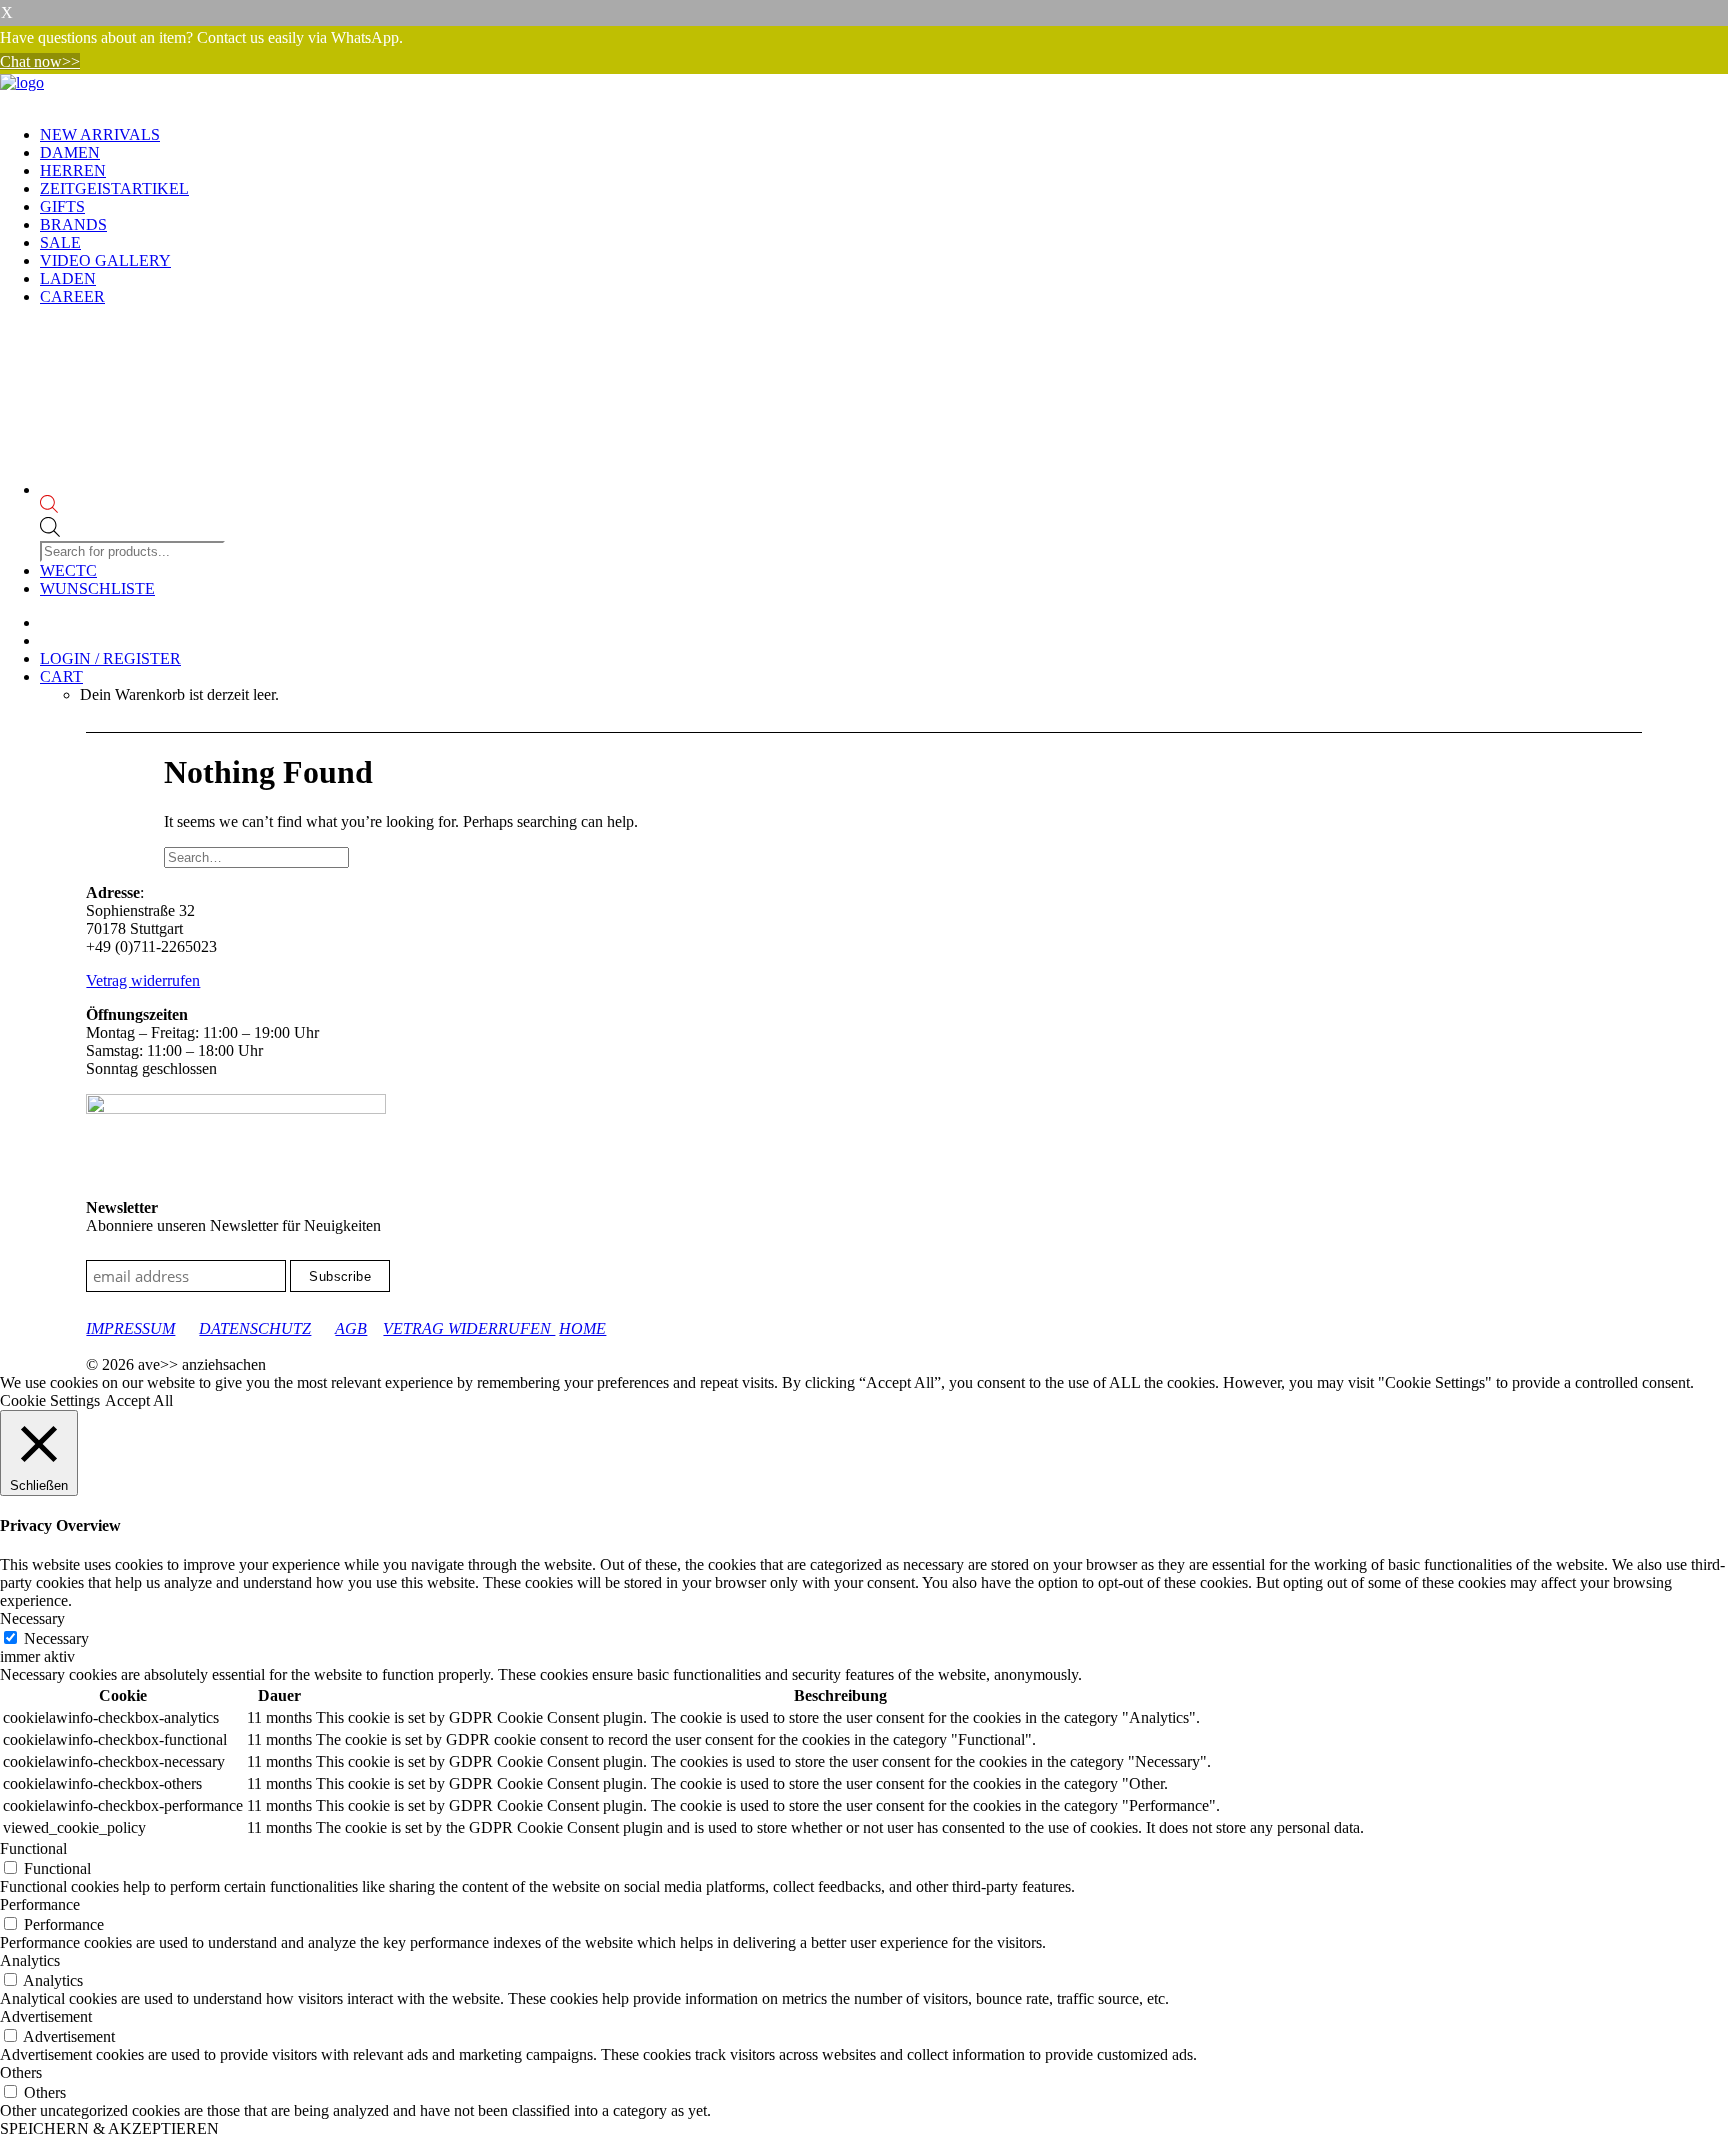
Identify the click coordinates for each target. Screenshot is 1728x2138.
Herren (73, 170)
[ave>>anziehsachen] (864, 92)
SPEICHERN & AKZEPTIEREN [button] (109, 2128)
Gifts (62, 206)
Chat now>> (40, 61)
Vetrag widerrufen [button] (143, 980)
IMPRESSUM (130, 1328)
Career (72, 296)
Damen (70, 152)
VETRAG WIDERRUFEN (469, 1328)
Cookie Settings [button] (50, 1400)
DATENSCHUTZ (255, 1328)
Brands (73, 224)
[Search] (256, 856)
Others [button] (21, 2072)
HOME (582, 1328)
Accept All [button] (139, 1400)
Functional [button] (33, 1848)
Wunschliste (97, 588)
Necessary (56, 1638)
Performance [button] (40, 1904)
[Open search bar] (134, 506)
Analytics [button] (30, 1960)
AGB (351, 1328)
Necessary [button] (32, 1618)
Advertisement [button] (46, 2016)
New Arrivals (100, 134)
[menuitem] (884, 135)
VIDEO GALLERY (105, 260)
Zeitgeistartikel (114, 188)
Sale (60, 242)
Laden (68, 278)
